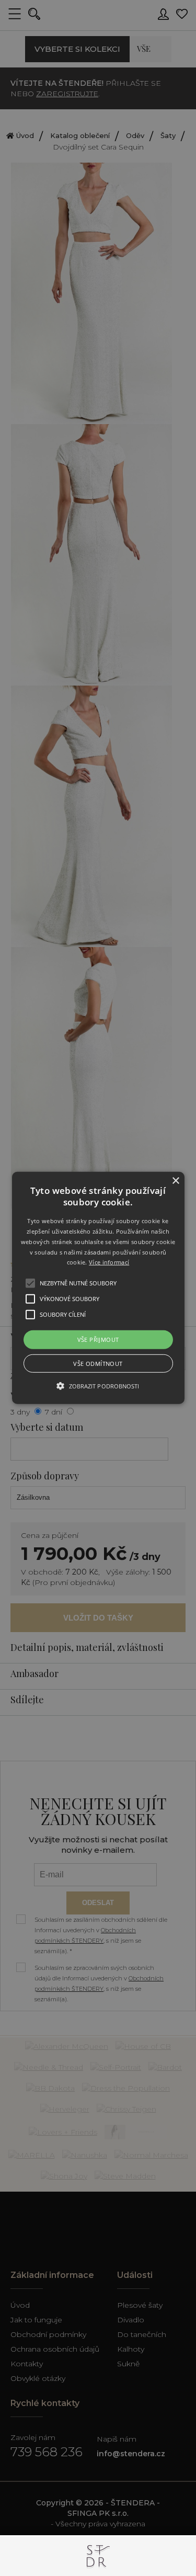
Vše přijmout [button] (98, 1340)
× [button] (175, 1181)
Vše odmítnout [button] (98, 1364)
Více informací (109, 1262)
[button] (98, 1288)
